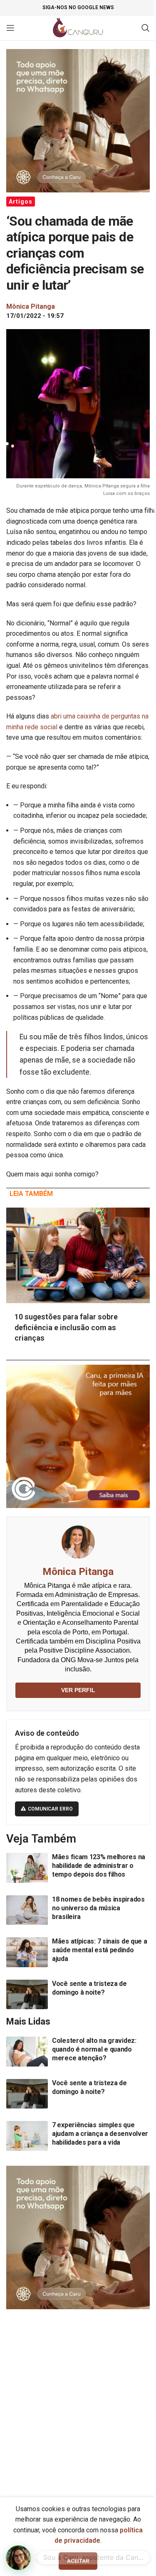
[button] (18, 2558)
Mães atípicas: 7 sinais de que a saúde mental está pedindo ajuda (99, 1950)
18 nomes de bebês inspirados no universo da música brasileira (98, 1908)
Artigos (21, 202)
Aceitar (78, 2561)
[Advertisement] (78, 2400)
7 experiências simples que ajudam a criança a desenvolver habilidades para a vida (100, 2134)
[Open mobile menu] (10, 28)
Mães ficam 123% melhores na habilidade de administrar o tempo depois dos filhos (99, 1866)
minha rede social (32, 727)
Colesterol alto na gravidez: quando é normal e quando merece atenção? (94, 2049)
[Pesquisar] (146, 28)
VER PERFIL (78, 1690)
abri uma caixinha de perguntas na (100, 716)
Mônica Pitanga (78, 1572)
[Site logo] (78, 27)
